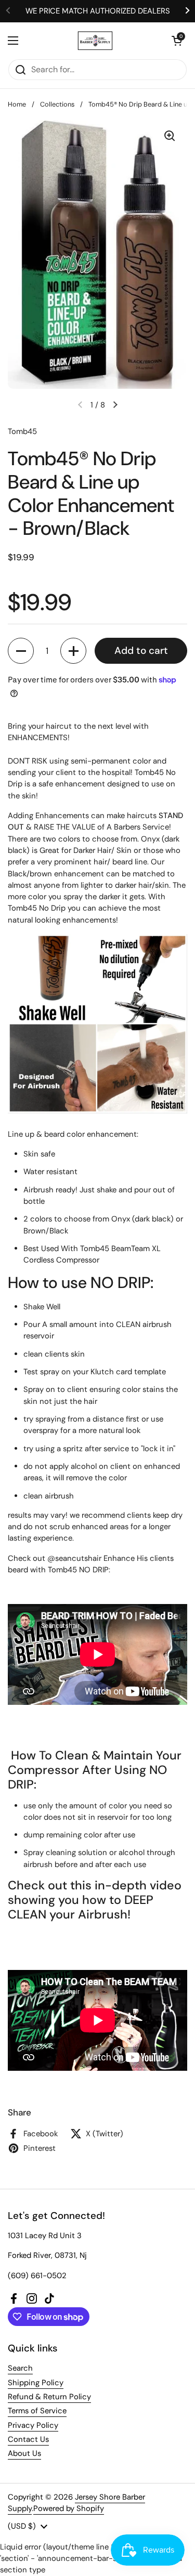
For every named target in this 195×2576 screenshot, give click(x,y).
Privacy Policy (33, 2425)
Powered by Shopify (69, 2508)
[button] (177, 41)
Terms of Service (37, 2411)
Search (20, 2368)
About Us (24, 2453)
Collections (57, 104)
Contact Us (28, 2439)
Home (17, 104)
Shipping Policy (36, 2383)
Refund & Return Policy (49, 2397)
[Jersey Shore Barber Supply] (95, 41)
